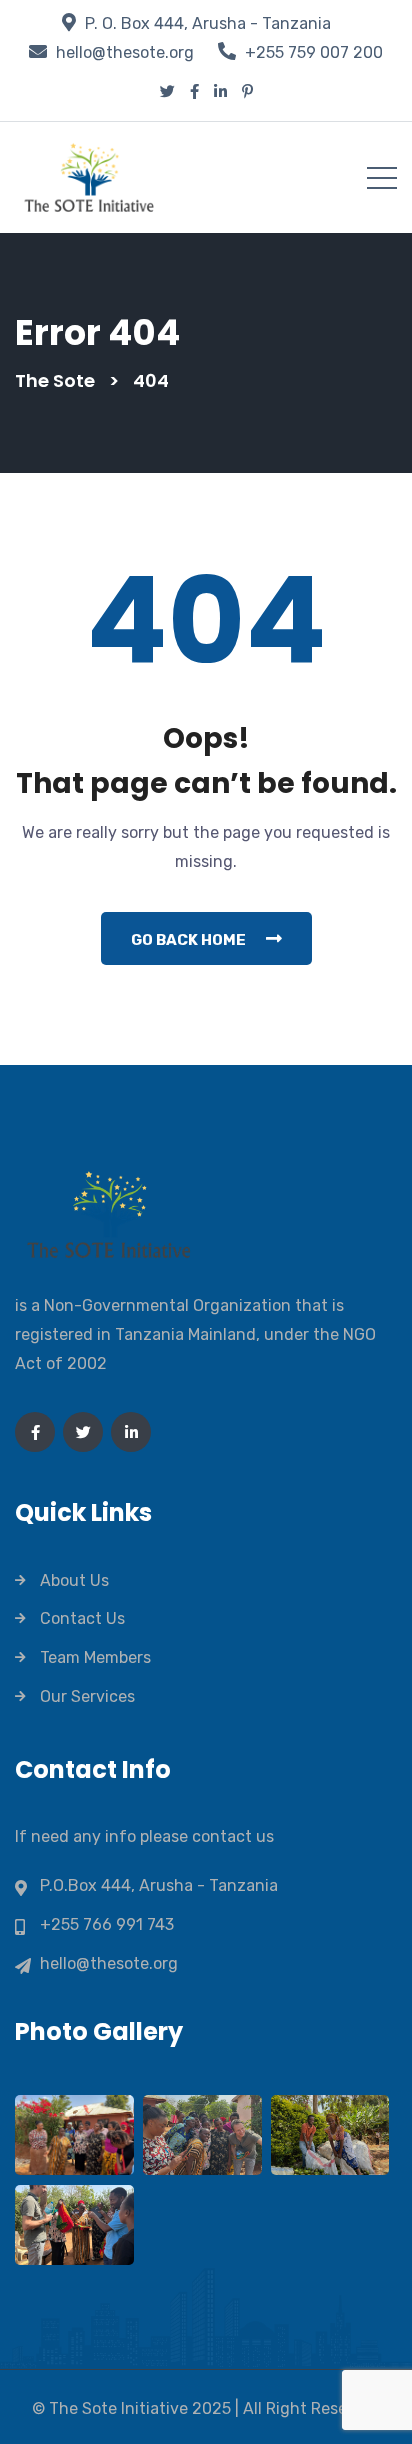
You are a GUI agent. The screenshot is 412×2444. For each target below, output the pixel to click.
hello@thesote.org (125, 52)
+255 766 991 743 (107, 1924)
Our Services (87, 1696)
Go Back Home (188, 940)
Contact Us (82, 1618)
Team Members (95, 1657)
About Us (74, 1580)
